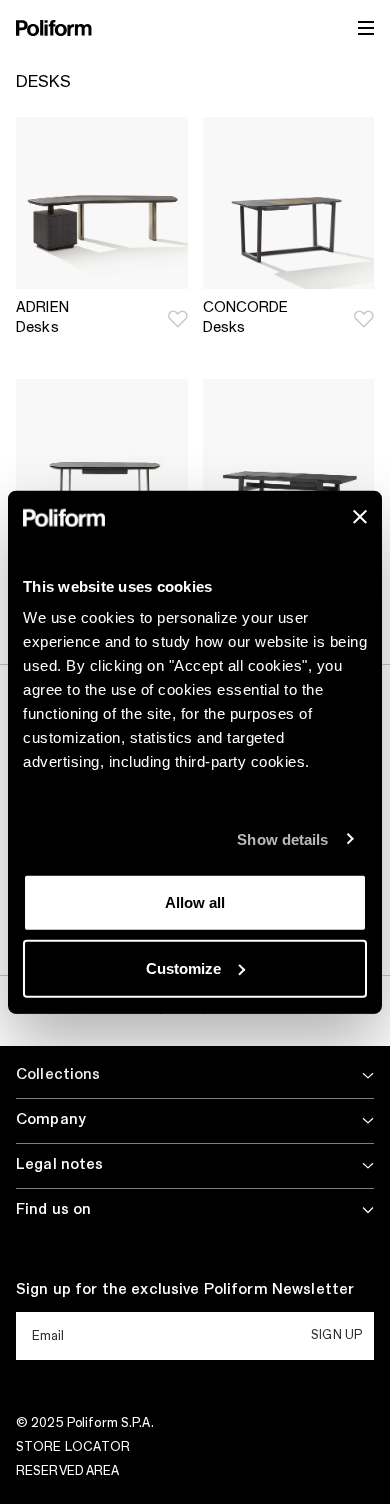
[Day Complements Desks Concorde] (289, 203)
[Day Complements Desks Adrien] (102, 203)
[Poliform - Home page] (54, 28)
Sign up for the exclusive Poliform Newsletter (185, 1290)
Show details (282, 838)
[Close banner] (360, 517)
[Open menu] (366, 28)
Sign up (336, 1335)
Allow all (195, 902)
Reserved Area (68, 1471)
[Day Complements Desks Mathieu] (102, 465)
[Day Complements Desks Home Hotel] (289, 465)
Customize (183, 967)
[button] (178, 319)
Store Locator (73, 1447)
